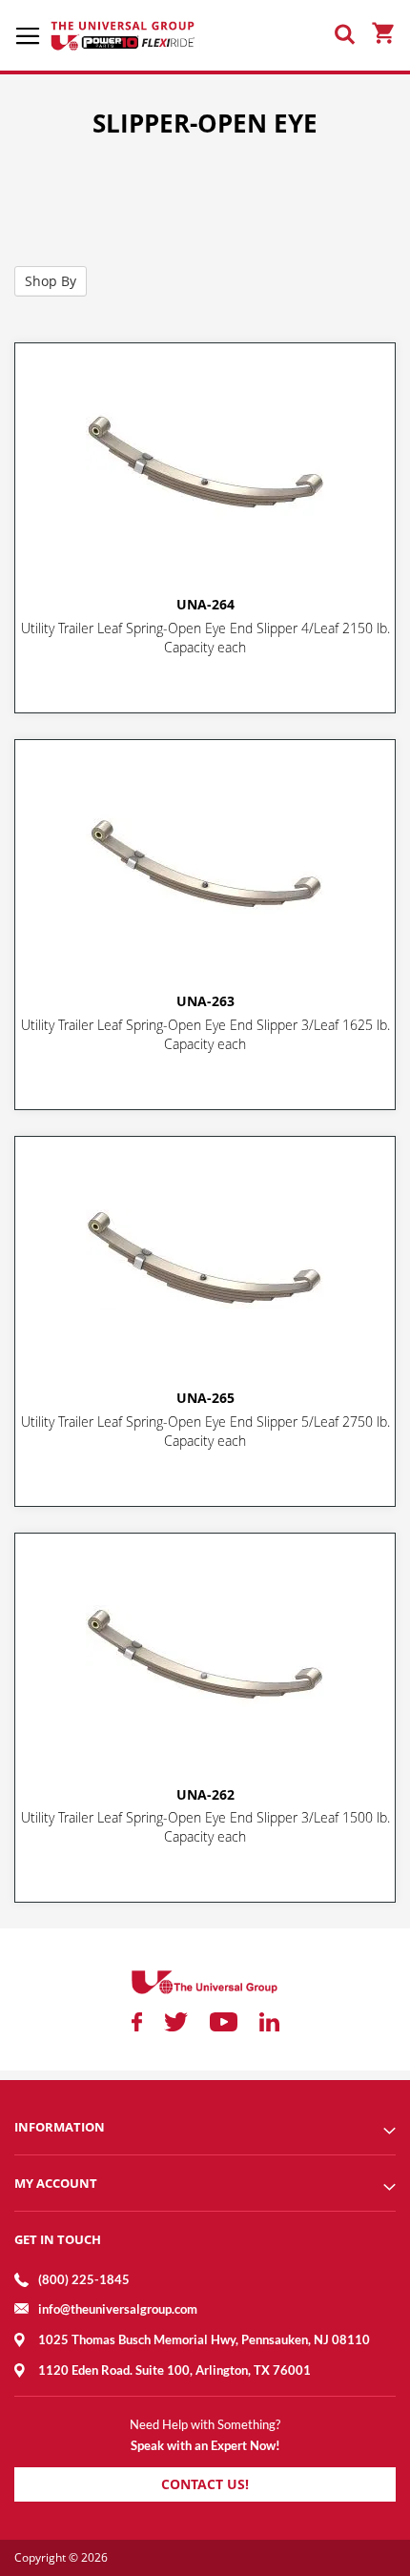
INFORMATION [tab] (60, 2127)
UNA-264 (205, 604)
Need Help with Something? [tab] (205, 2424)
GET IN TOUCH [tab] (58, 2239)
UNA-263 (205, 1001)
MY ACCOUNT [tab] (56, 2183)
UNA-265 (205, 1398)
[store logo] (124, 35)
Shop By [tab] (51, 281)
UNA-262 (205, 1794)
